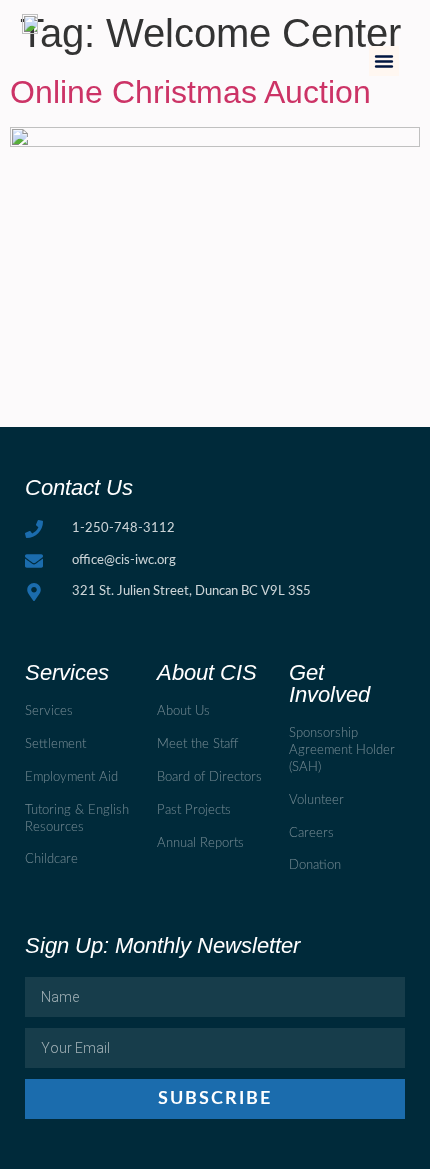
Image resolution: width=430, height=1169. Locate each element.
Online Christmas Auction (190, 92)
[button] (384, 61)
